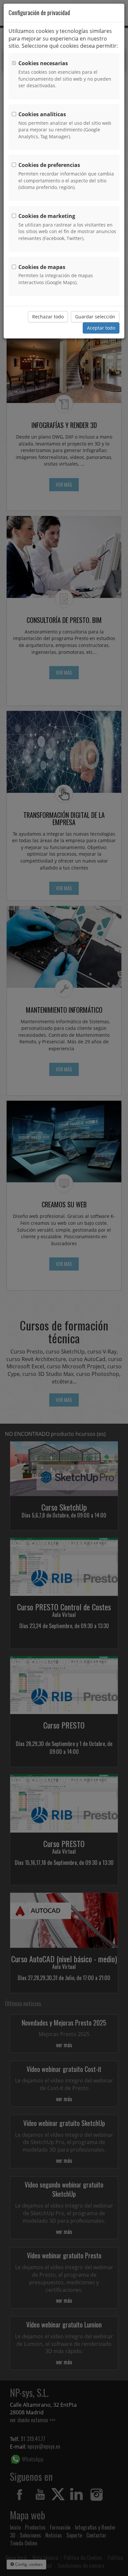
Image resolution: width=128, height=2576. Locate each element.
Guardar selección (95, 317)
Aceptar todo (101, 328)
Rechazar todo (48, 317)
